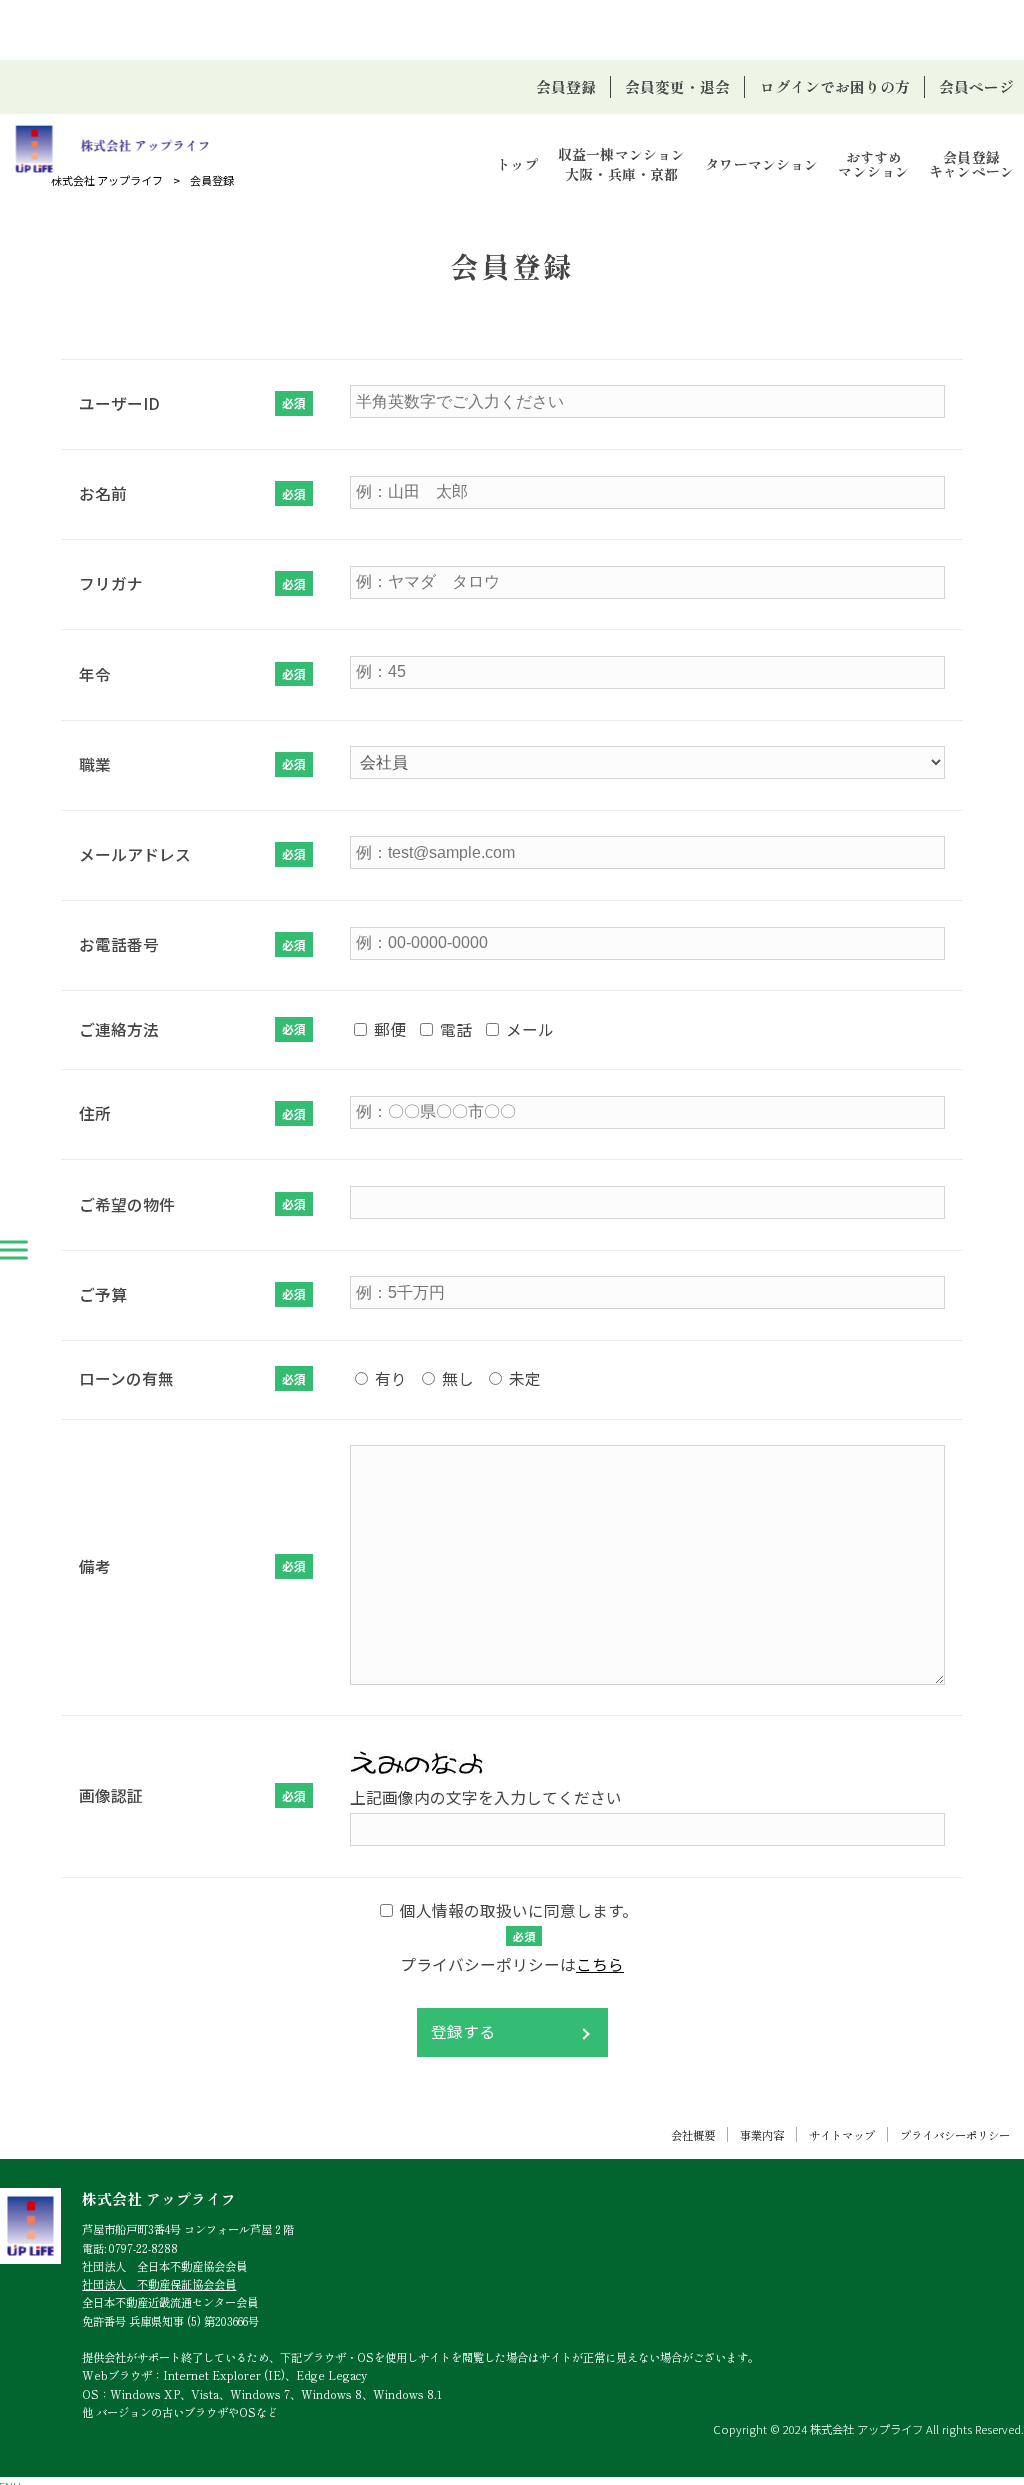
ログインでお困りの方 (835, 86)
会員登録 (566, 86)
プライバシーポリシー (955, 2135)
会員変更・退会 (677, 86)
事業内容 (762, 2135)
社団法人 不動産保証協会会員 (159, 2284)
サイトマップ (842, 2135)
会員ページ (976, 86)
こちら (600, 1964)
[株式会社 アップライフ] (110, 149)
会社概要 (693, 2135)
